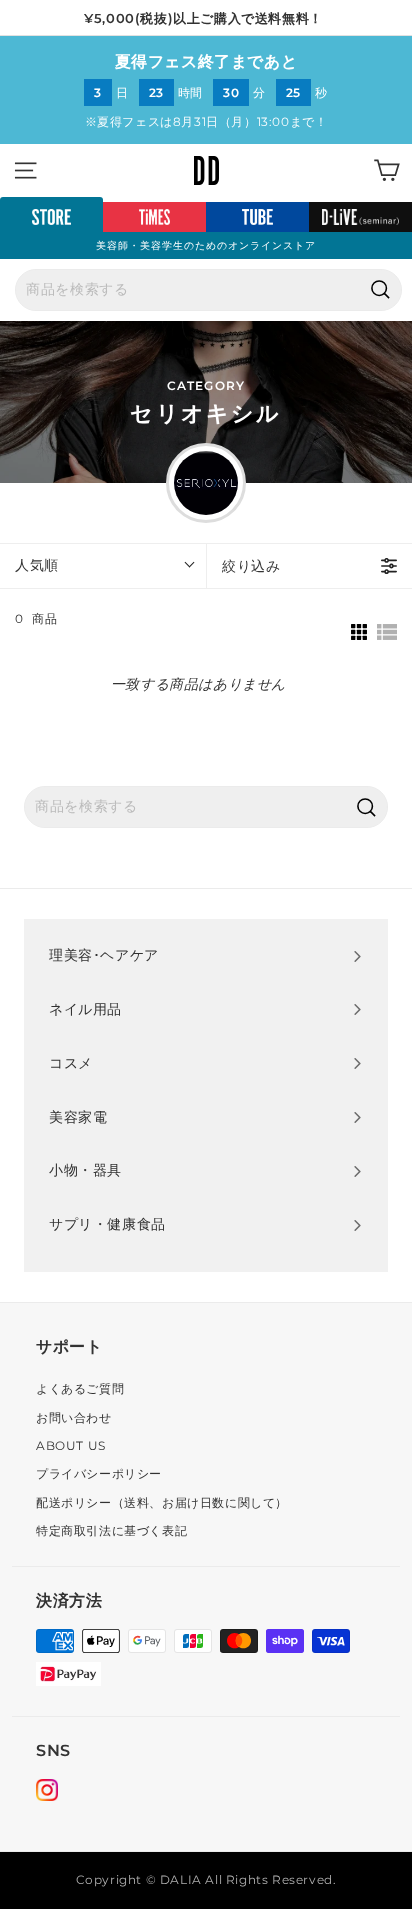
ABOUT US (71, 1445)
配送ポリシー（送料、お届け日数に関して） (162, 1502)
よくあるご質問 (80, 1388)
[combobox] (208, 290)
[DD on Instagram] (47, 1793)
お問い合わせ (74, 1417)
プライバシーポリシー (99, 1473)
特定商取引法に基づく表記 (111, 1530)
